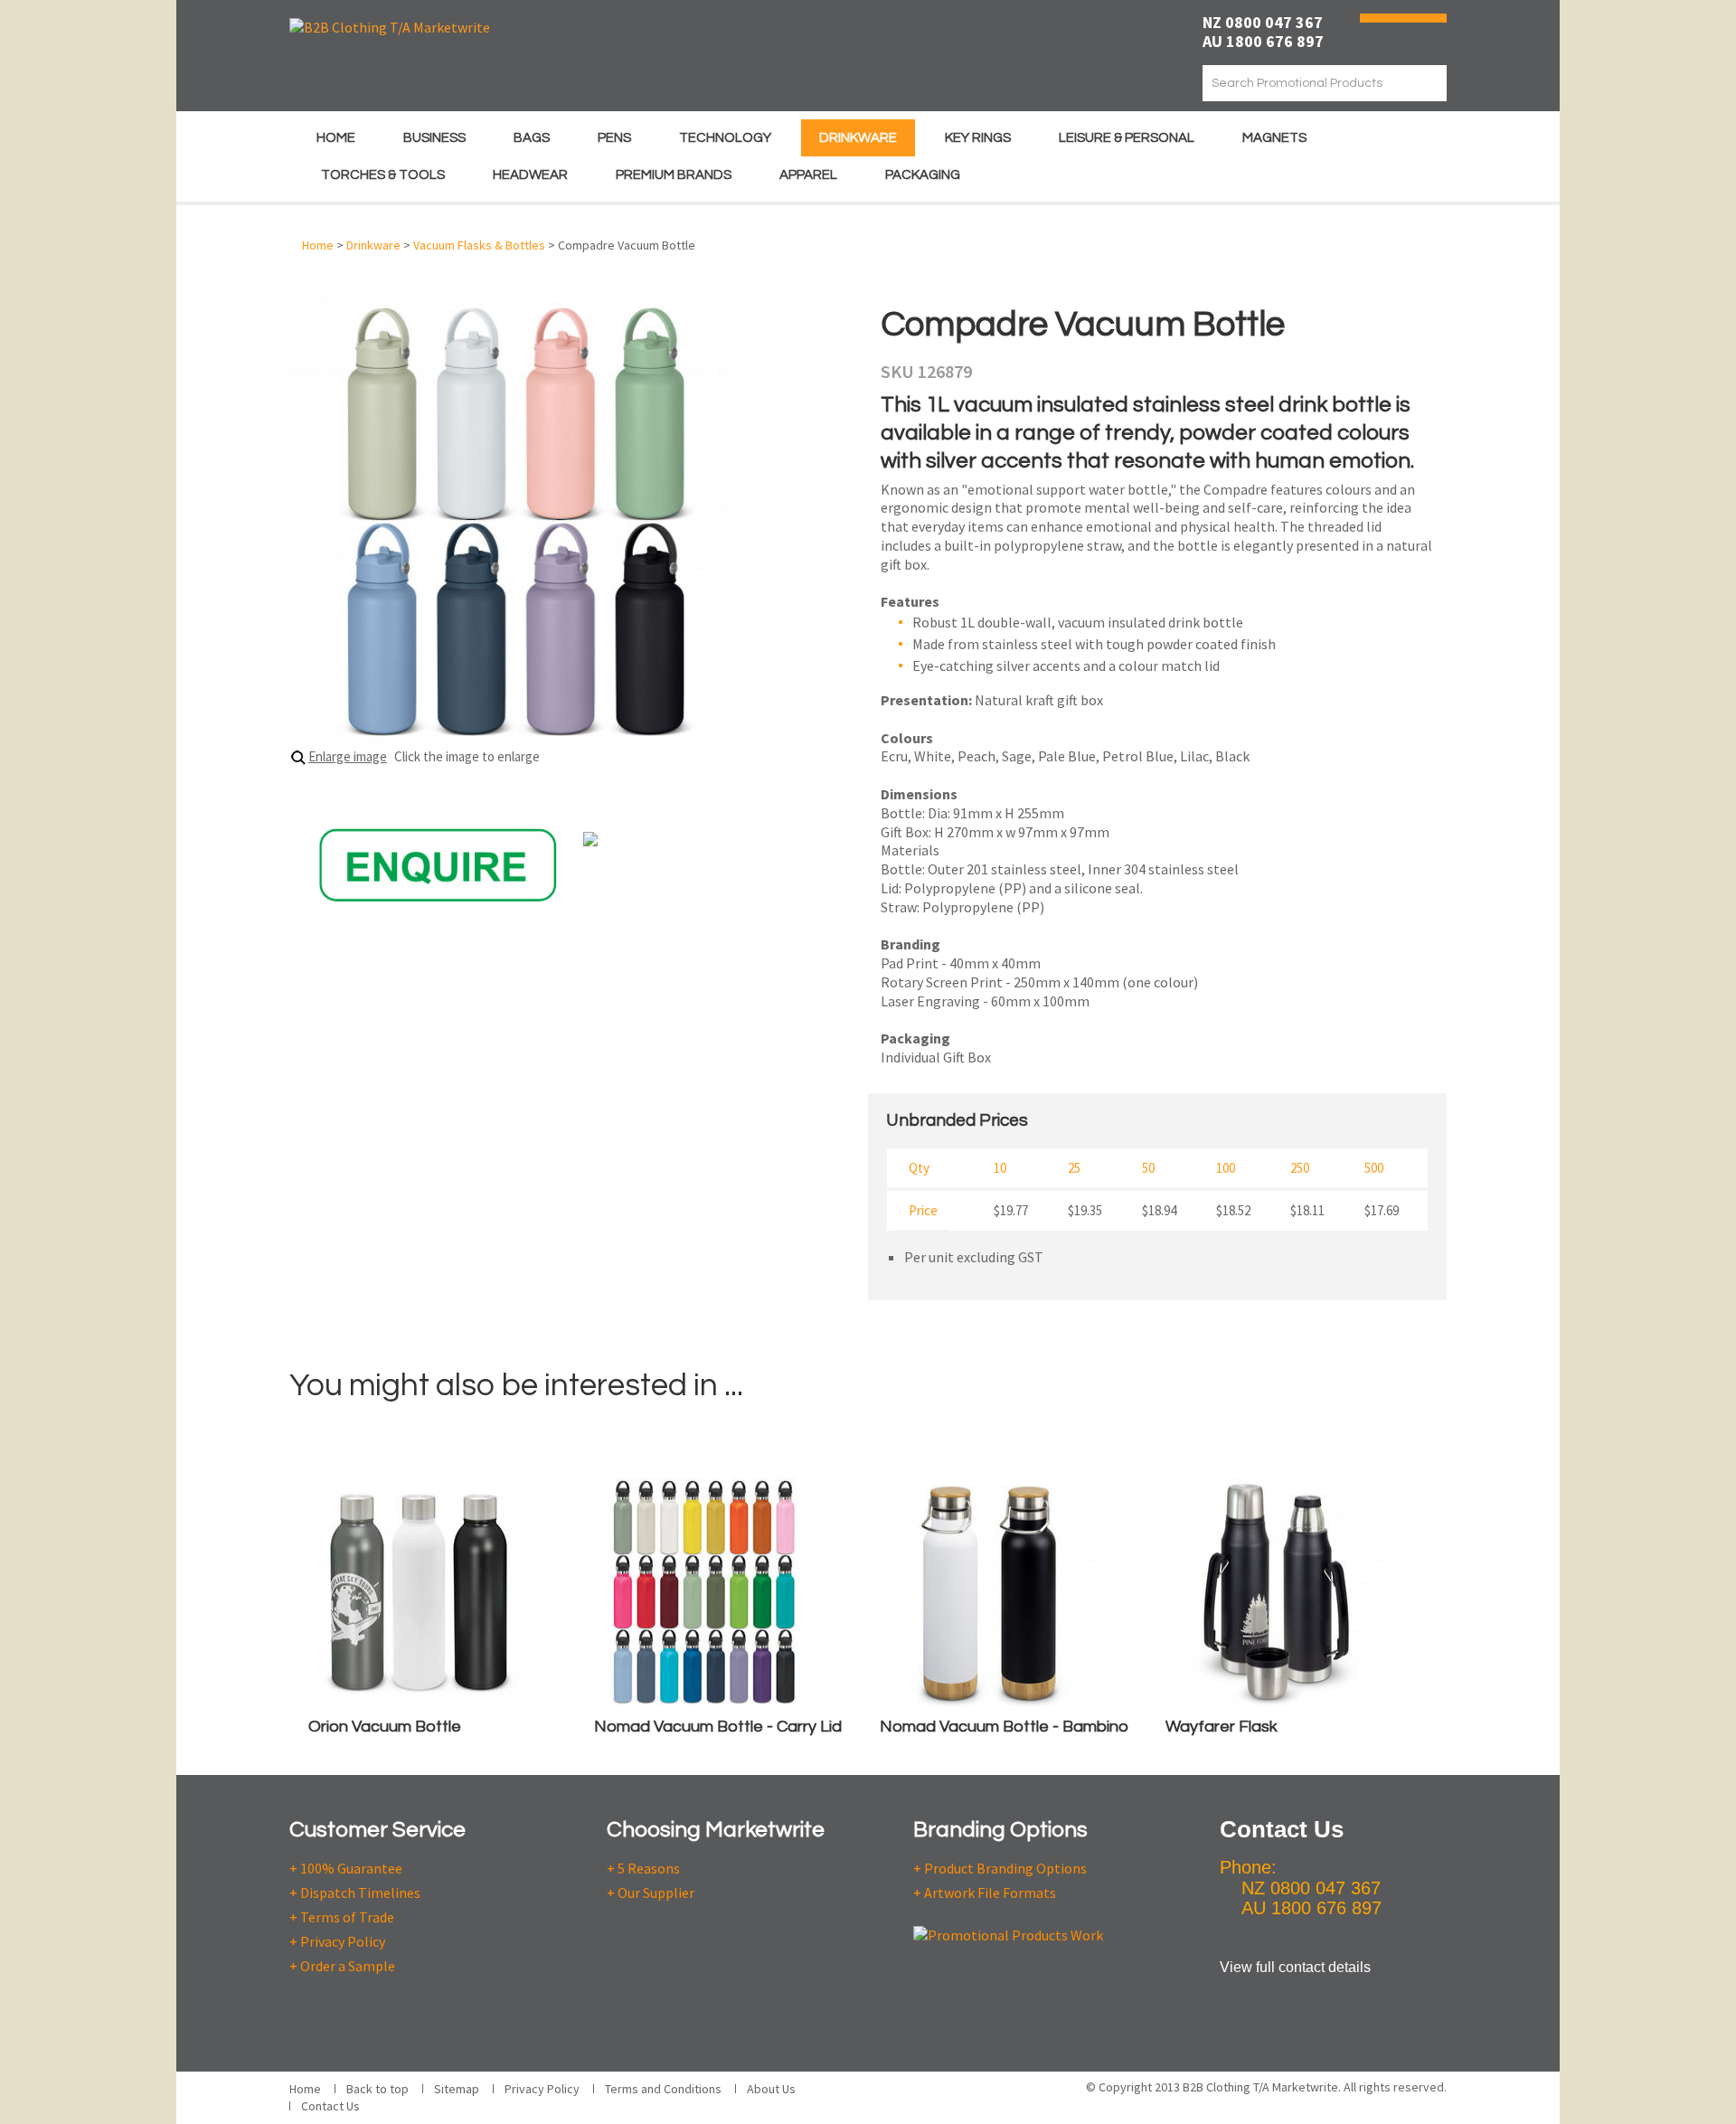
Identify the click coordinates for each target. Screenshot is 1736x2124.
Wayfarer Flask (1222, 1727)
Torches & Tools (383, 175)
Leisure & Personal (1127, 138)
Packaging (923, 175)
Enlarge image (348, 756)
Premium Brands (674, 175)
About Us (771, 2089)
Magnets (1274, 138)
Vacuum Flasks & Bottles (479, 245)
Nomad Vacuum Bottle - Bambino (1004, 1727)
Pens (614, 138)
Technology (725, 138)
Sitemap (457, 2089)
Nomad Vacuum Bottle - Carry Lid (718, 1727)
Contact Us (330, 2106)
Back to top (377, 2089)
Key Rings (978, 138)
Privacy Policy (542, 2089)
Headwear (530, 175)
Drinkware (858, 138)
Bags (532, 138)
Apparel (808, 175)
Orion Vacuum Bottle (385, 1727)
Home (336, 138)
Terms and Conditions (663, 2089)
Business (434, 138)
